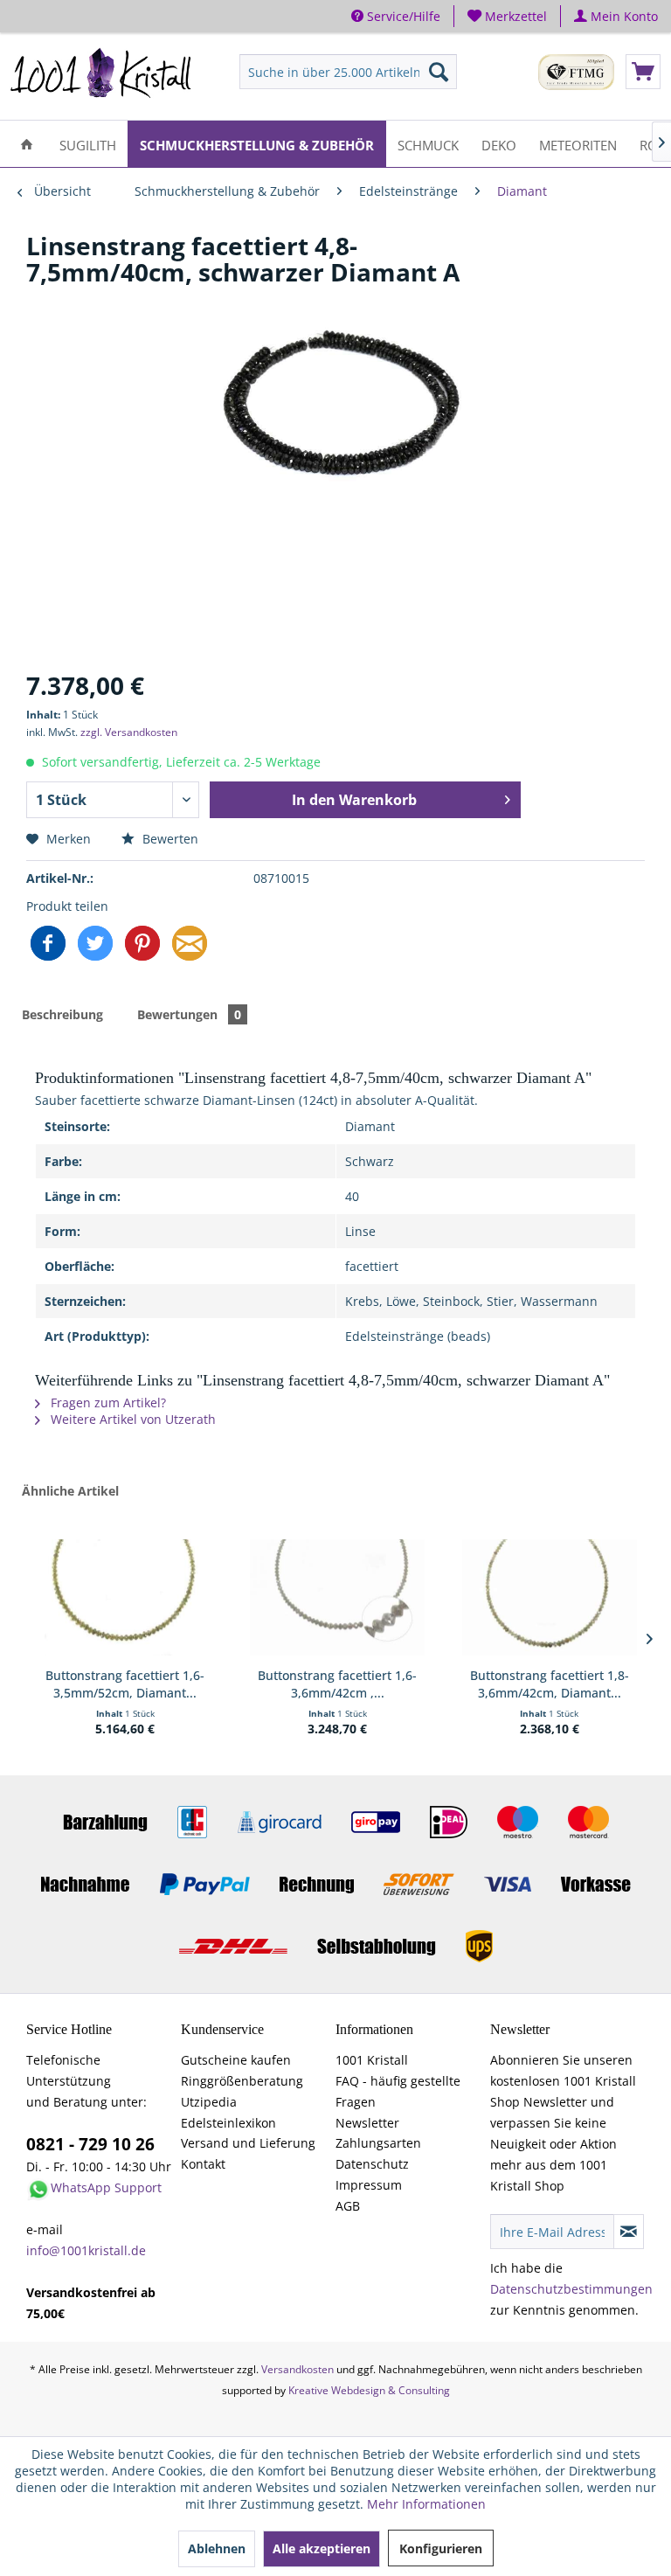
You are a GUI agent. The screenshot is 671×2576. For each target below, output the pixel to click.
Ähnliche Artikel (70, 1491)
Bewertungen (189, 1014)
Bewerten (169, 839)
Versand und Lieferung (248, 2143)
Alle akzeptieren (322, 2548)
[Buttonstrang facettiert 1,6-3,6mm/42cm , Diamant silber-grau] (337, 1597)
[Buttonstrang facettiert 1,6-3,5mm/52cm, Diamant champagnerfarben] (125, 1597)
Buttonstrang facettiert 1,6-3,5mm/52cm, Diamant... (125, 1684)
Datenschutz (372, 2164)
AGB (348, 2206)
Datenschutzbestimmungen (571, 2289)
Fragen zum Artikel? (107, 1403)
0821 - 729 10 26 (90, 2144)
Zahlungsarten (378, 2143)
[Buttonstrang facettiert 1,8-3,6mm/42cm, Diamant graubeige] (550, 1597)
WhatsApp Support (106, 2187)
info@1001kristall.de (86, 2250)
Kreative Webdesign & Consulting (369, 2390)
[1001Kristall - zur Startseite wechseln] (101, 76)
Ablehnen (217, 2548)
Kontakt (203, 2164)
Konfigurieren (441, 2548)
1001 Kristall (372, 2060)
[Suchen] (439, 72)
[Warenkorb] (643, 72)
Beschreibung (62, 1014)
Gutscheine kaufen (236, 2060)
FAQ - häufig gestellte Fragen (398, 2091)
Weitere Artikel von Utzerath (131, 1419)
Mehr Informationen (426, 2504)
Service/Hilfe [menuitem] (402, 16)
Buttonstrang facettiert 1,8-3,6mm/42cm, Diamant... (550, 1684)
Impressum (369, 2185)
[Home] (27, 144)
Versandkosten (297, 2369)
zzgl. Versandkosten (129, 732)
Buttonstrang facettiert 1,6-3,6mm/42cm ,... (337, 1684)
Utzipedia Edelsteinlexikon (228, 2112)
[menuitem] (508, 16)
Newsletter (367, 2123)
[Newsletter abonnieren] (629, 2232)
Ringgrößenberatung (242, 2081)
